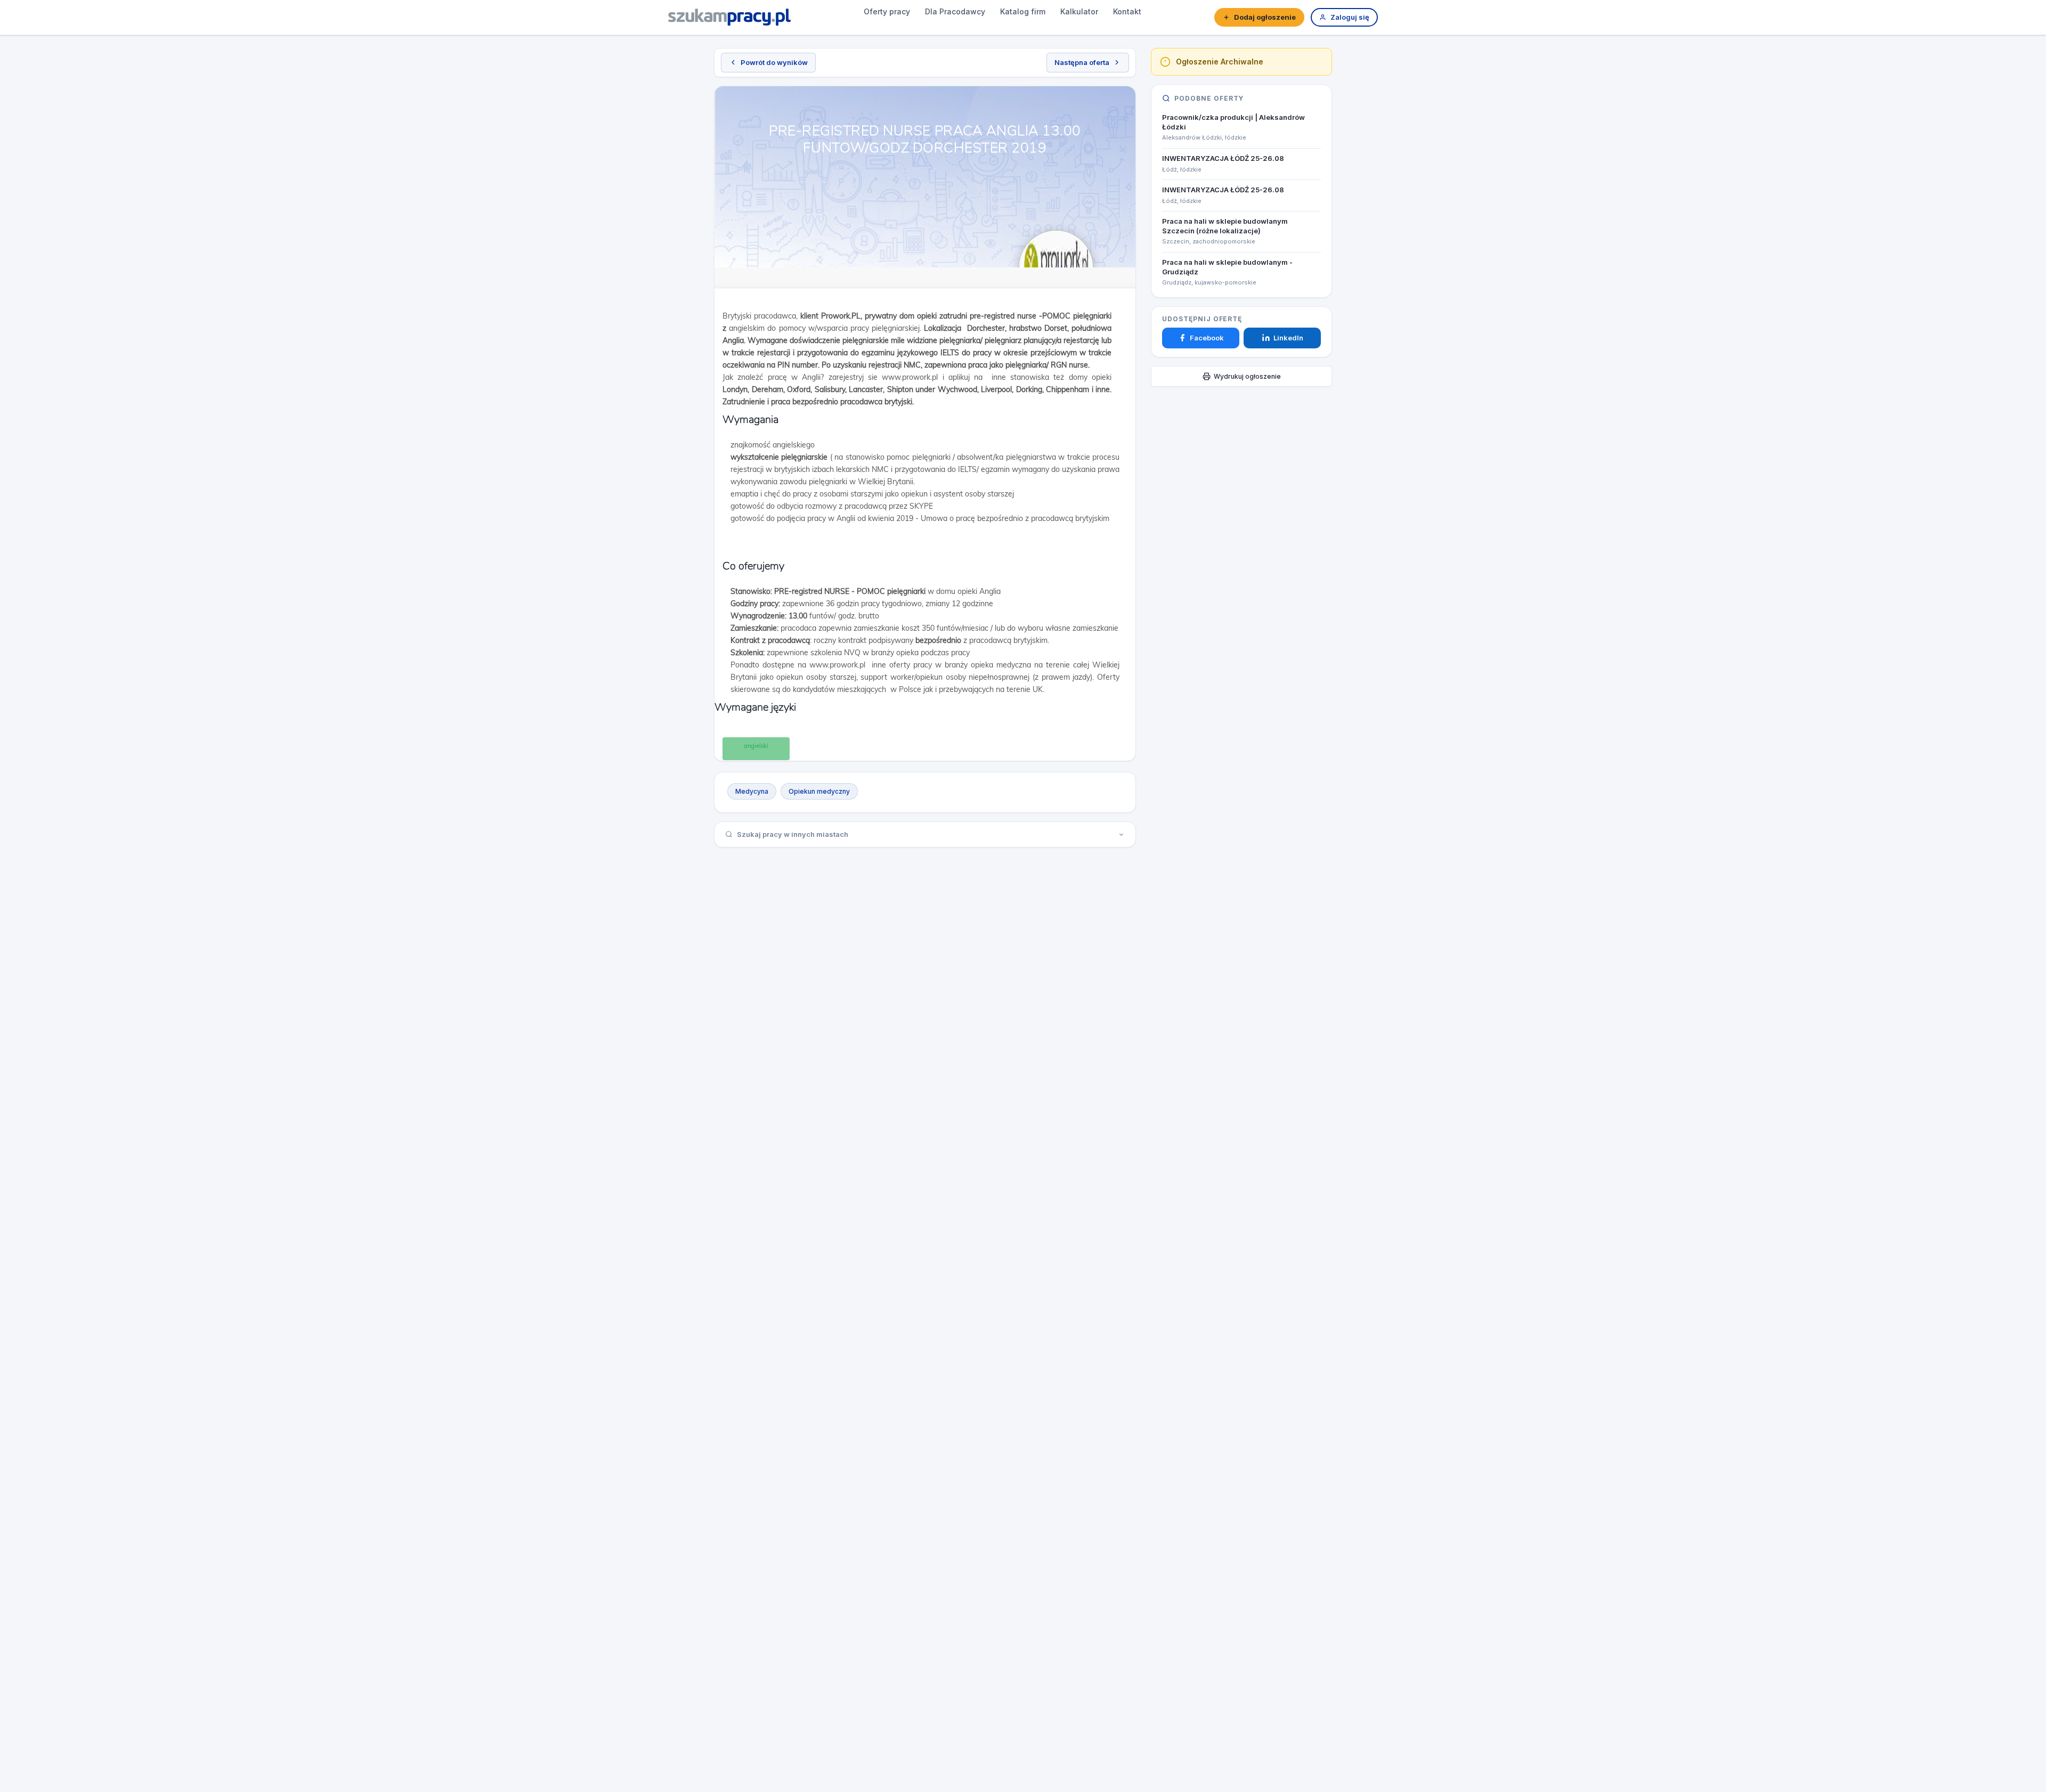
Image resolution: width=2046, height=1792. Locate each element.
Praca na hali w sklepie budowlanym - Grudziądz (1227, 267)
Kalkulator (1079, 11)
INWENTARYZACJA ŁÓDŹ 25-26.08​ (1223, 158)
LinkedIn (1288, 338)
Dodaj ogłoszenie (1265, 17)
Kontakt (1127, 11)
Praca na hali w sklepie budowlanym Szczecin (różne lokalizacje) (1225, 226)
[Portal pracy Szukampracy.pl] (729, 17)
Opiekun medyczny (819, 791)
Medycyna (752, 791)
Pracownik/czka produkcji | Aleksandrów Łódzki (1233, 122)
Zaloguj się (1350, 17)
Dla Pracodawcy (955, 11)
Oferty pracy (887, 11)
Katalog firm (1023, 11)
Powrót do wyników (774, 62)
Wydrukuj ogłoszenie (1247, 376)
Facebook (1207, 338)
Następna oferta (1082, 62)
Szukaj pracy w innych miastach (793, 834)
